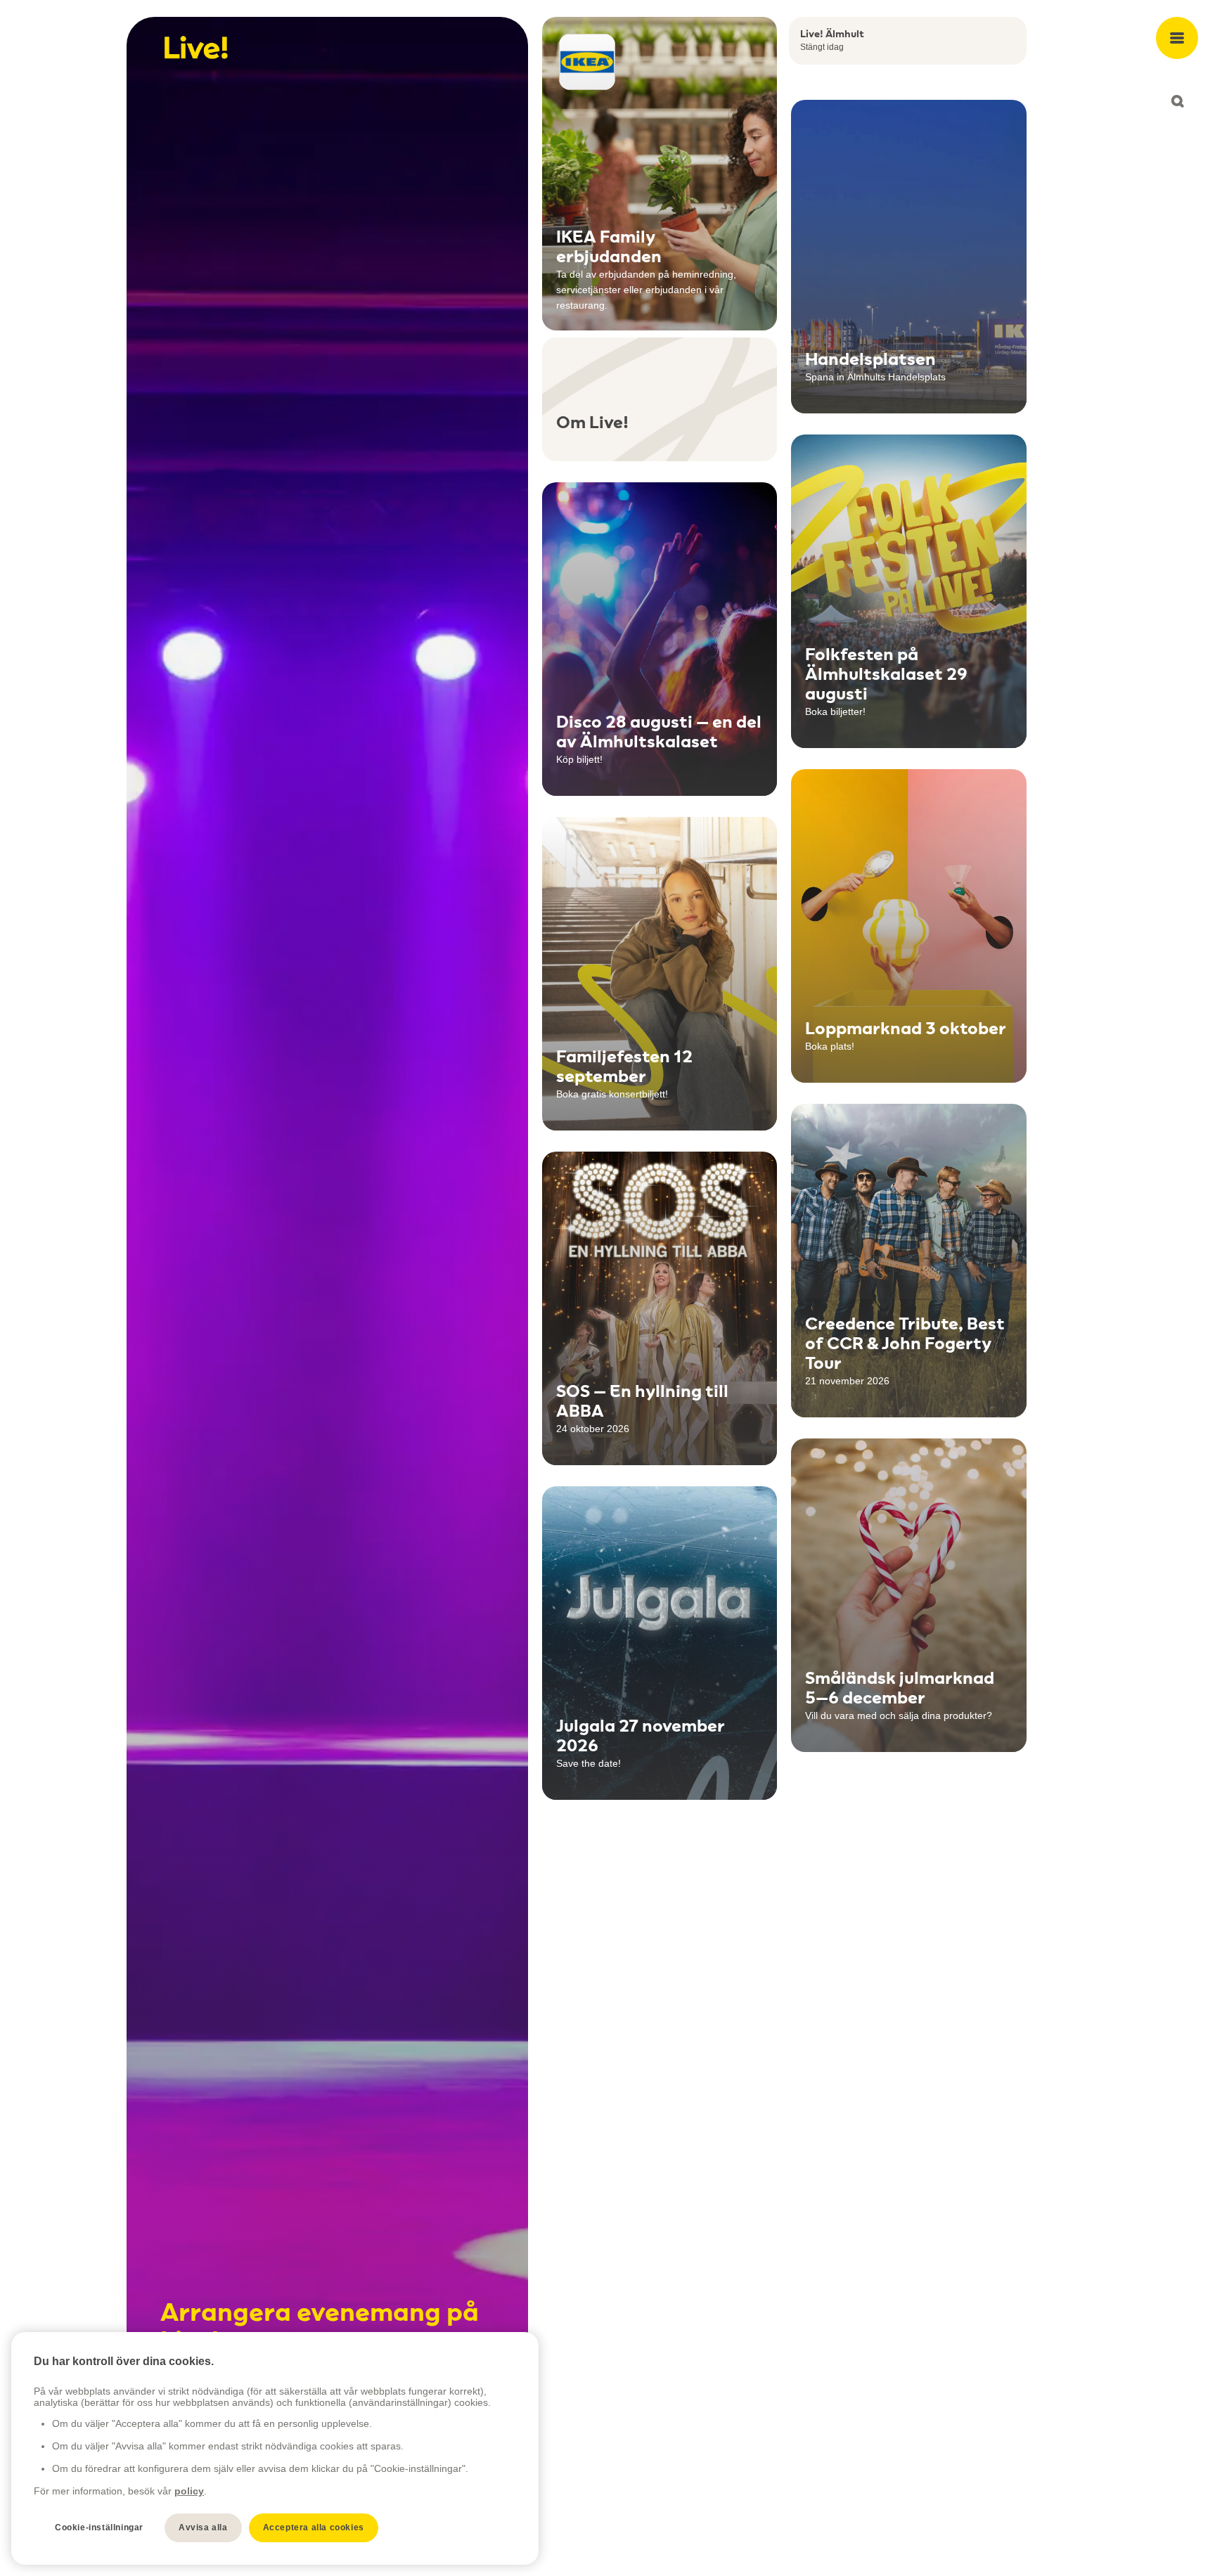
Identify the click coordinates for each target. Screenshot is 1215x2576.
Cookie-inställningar (99, 2527)
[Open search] (1177, 101)
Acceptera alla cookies (314, 2527)
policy (189, 2491)
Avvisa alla (203, 2527)
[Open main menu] (1177, 38)
